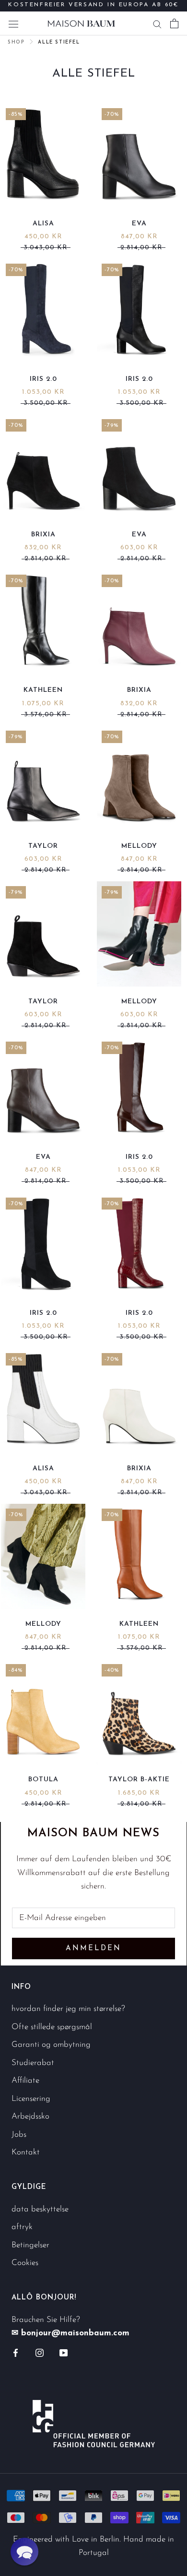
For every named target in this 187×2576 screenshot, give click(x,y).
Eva (139, 224)
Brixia (43, 535)
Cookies (25, 2263)
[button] (24, 2552)
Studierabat (33, 2063)
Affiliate (25, 2081)
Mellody (139, 846)
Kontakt (26, 2152)
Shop (16, 42)
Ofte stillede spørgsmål (52, 2027)
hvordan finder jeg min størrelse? (68, 2009)
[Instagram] (40, 2353)
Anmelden (93, 1949)
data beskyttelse (40, 2209)
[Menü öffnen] (13, 23)
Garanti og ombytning (51, 2045)
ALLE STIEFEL (59, 42)
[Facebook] (16, 2353)
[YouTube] (64, 2353)
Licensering (31, 2099)
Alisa (43, 224)
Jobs (19, 2135)
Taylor (43, 846)
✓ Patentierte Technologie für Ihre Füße (93, 11)
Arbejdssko (30, 2116)
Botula (43, 1780)
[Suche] (157, 23)
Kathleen (43, 690)
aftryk (22, 2227)
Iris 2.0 (43, 379)
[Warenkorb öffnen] (174, 23)
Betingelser (30, 2245)
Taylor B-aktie (139, 1780)
